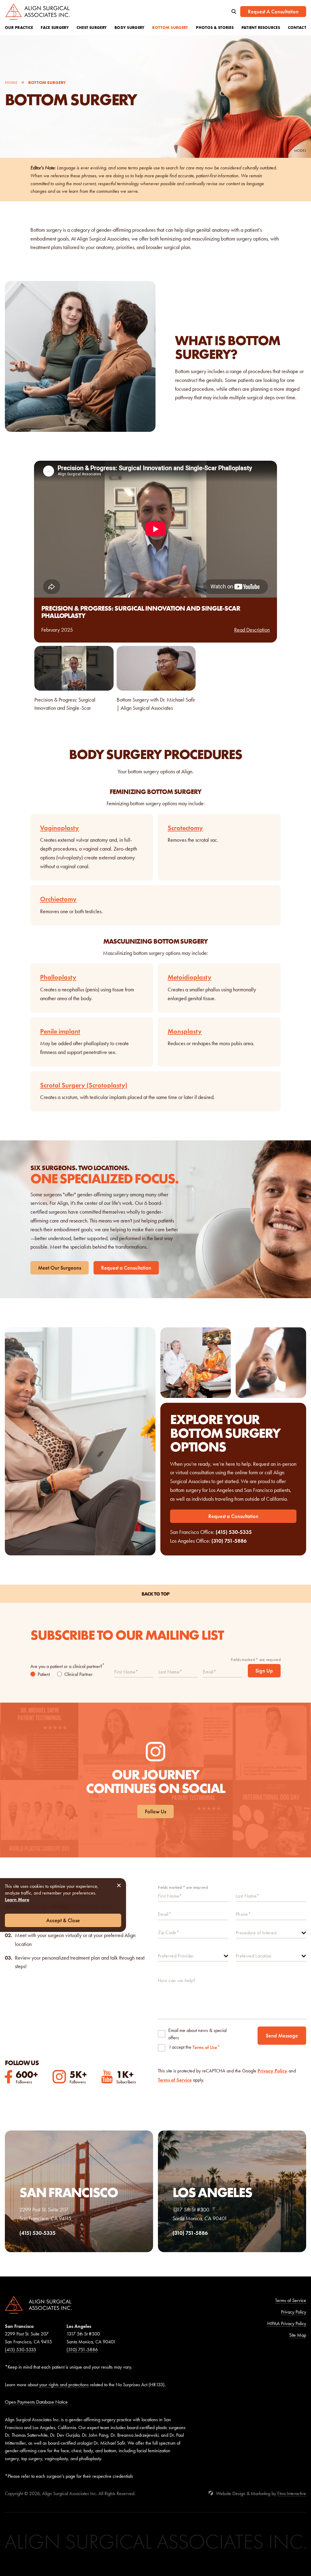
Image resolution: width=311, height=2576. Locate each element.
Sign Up (264, 1671)
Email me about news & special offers (197, 2034)
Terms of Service (175, 2080)
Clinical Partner (79, 1674)
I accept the (180, 2048)
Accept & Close (63, 1920)
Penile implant (60, 1031)
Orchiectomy (58, 899)
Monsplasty (185, 1031)
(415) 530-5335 (234, 1532)
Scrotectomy (185, 828)
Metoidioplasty (190, 977)
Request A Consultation (273, 12)
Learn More (17, 1900)
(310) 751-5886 (229, 1541)
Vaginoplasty (60, 828)
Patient (44, 1674)
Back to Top (155, 1594)
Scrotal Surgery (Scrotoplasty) (84, 1085)
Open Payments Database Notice (36, 2402)
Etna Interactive (292, 2493)
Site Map (298, 2335)
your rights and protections (64, 2385)
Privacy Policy (272, 2071)
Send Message (282, 2036)
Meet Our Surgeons (60, 1268)
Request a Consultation (126, 1268)
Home (11, 82)
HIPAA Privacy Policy (287, 2323)
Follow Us (155, 1812)
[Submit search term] (234, 12)
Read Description (252, 630)
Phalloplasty (58, 977)
